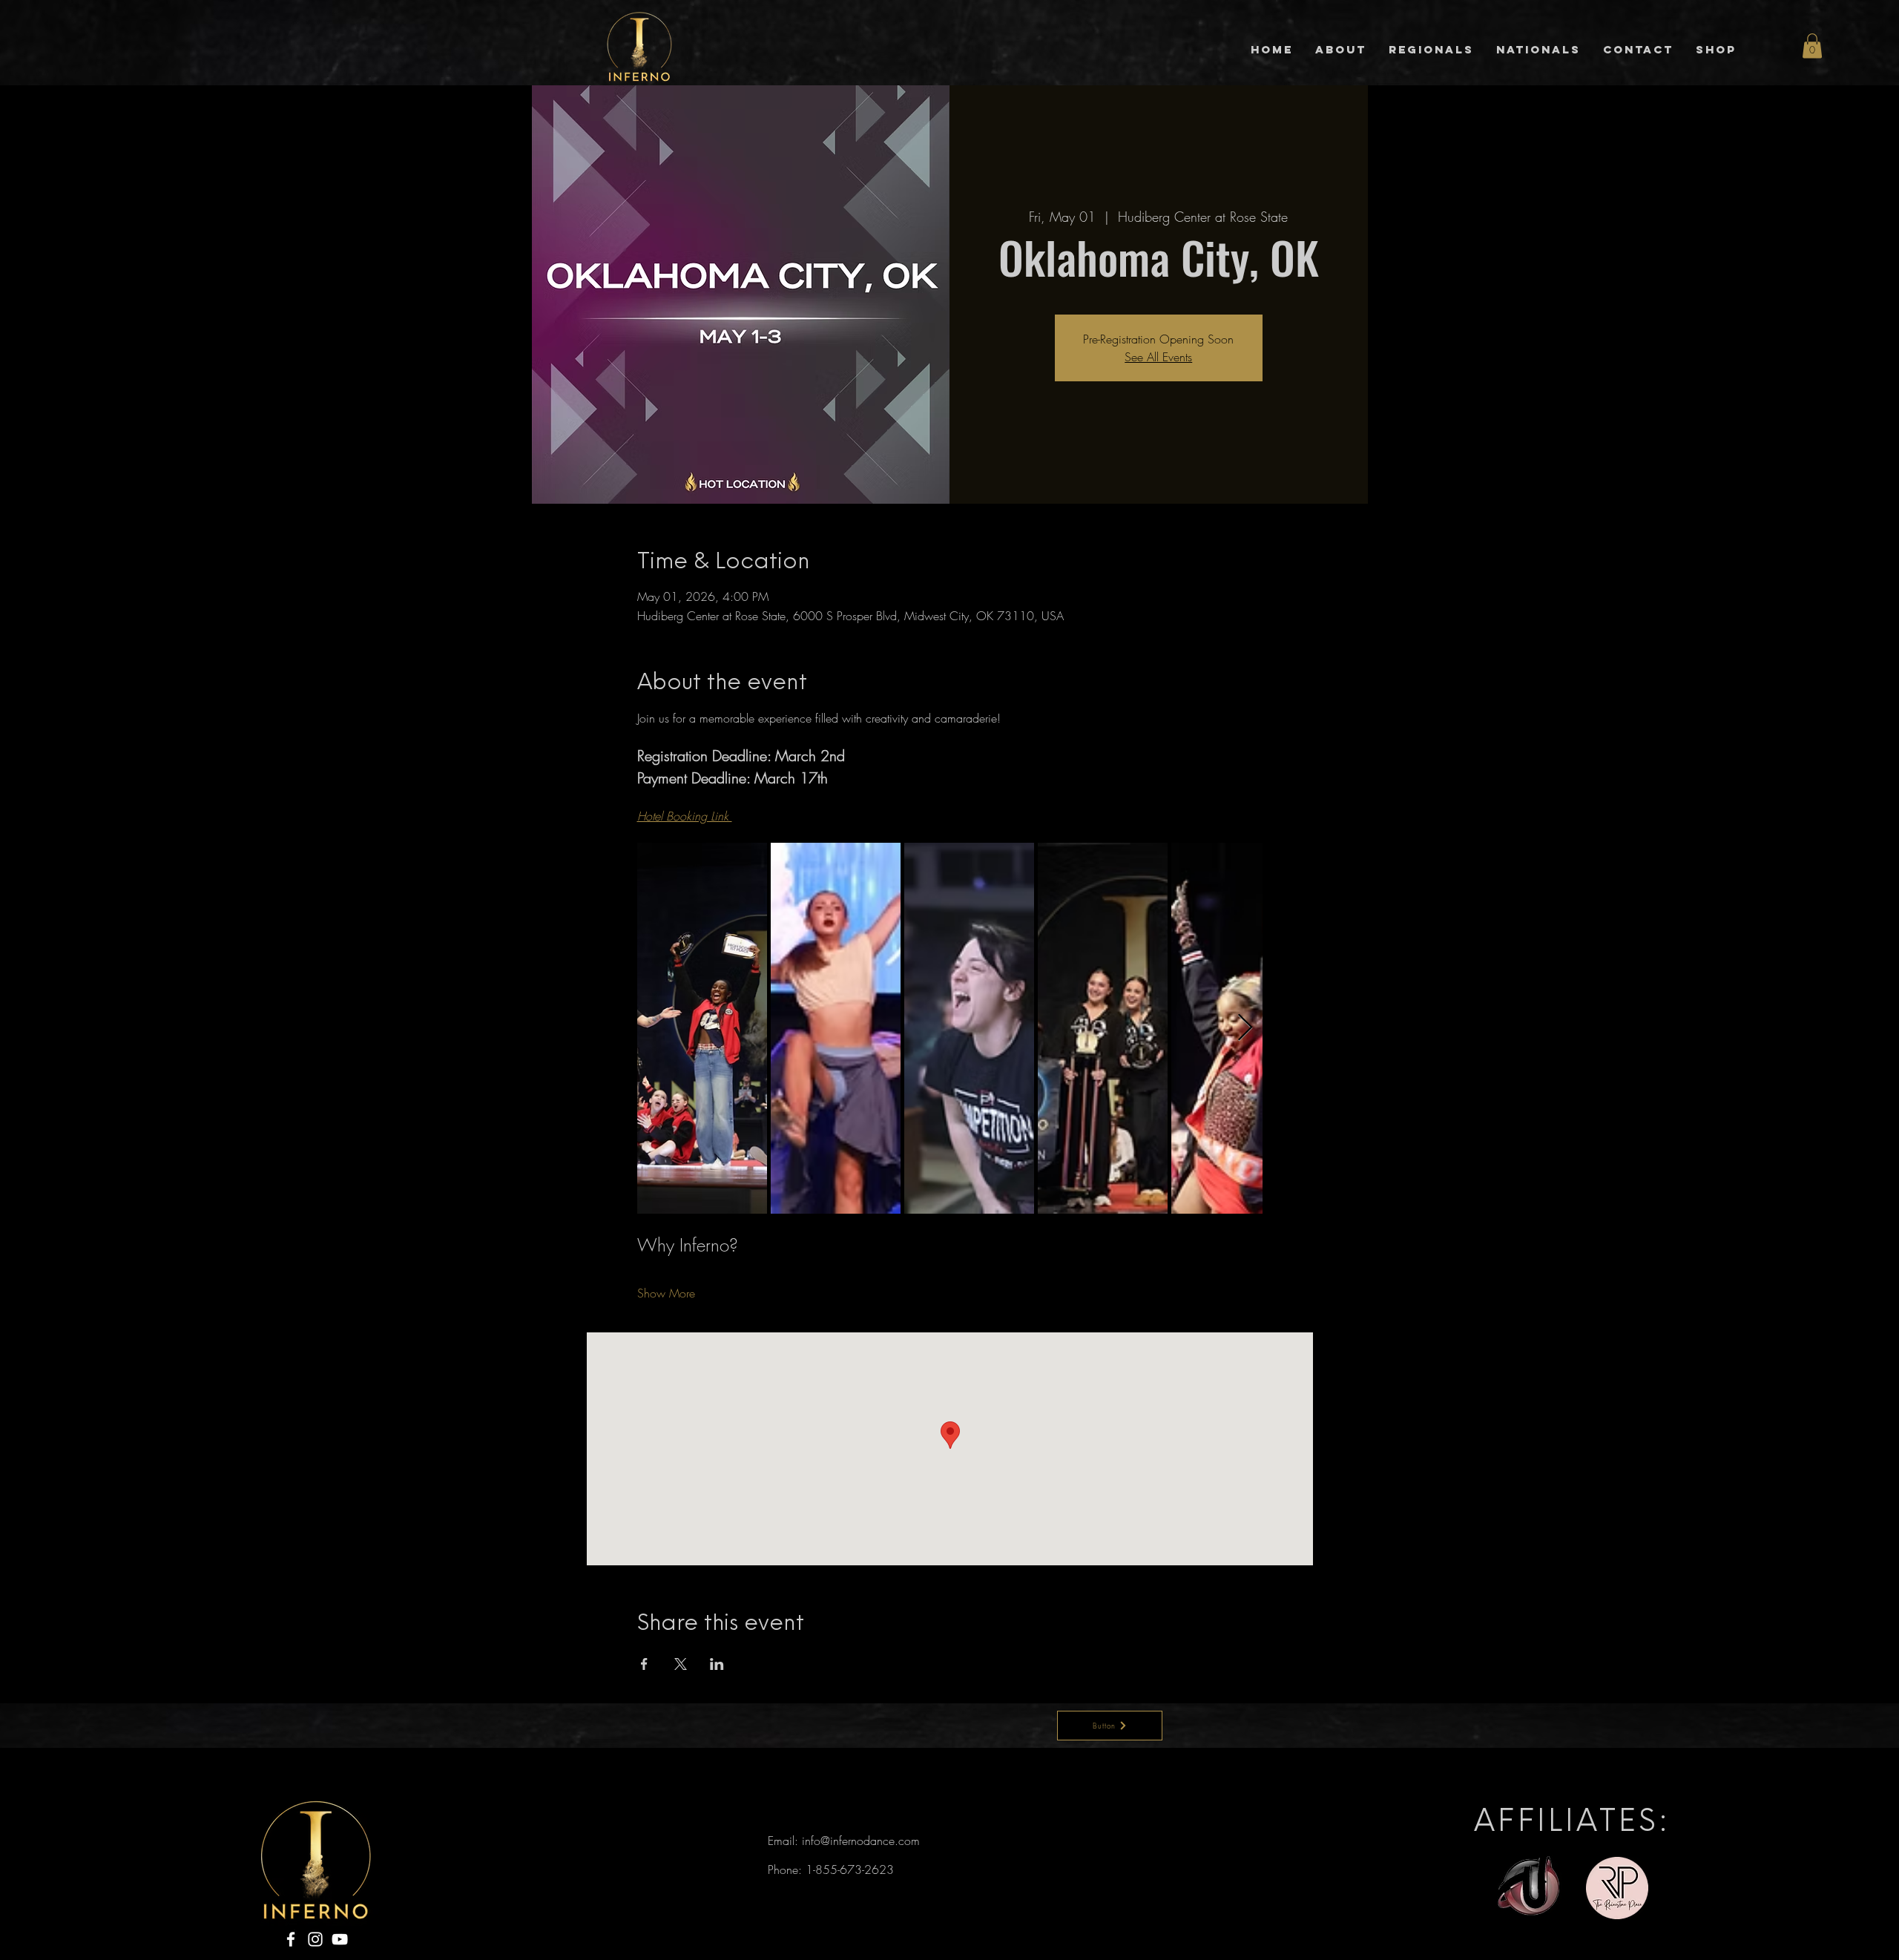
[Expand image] (702, 1028)
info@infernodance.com (861, 1841)
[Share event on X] (681, 1664)
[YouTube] (340, 1939)
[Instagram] (315, 1939)
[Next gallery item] (1245, 1028)
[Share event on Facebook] (644, 1664)
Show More (666, 1293)
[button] (1812, 46)
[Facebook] (291, 1939)
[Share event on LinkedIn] (717, 1664)
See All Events (1158, 357)
